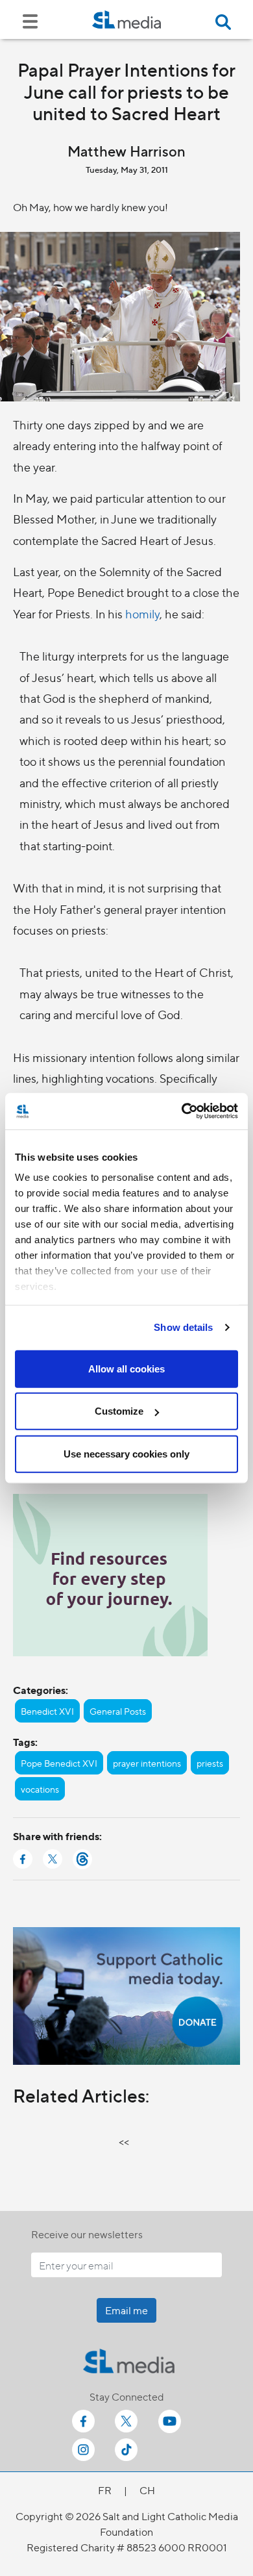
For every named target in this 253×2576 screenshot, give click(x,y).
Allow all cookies (126, 1368)
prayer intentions (147, 1763)
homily (142, 613)
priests (210, 1763)
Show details (183, 1327)
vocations (40, 1789)
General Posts (118, 1711)
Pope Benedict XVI (59, 1763)
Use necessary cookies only (126, 1453)
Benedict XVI (47, 1711)
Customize (119, 1411)
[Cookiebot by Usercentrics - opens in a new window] (182, 1111)
